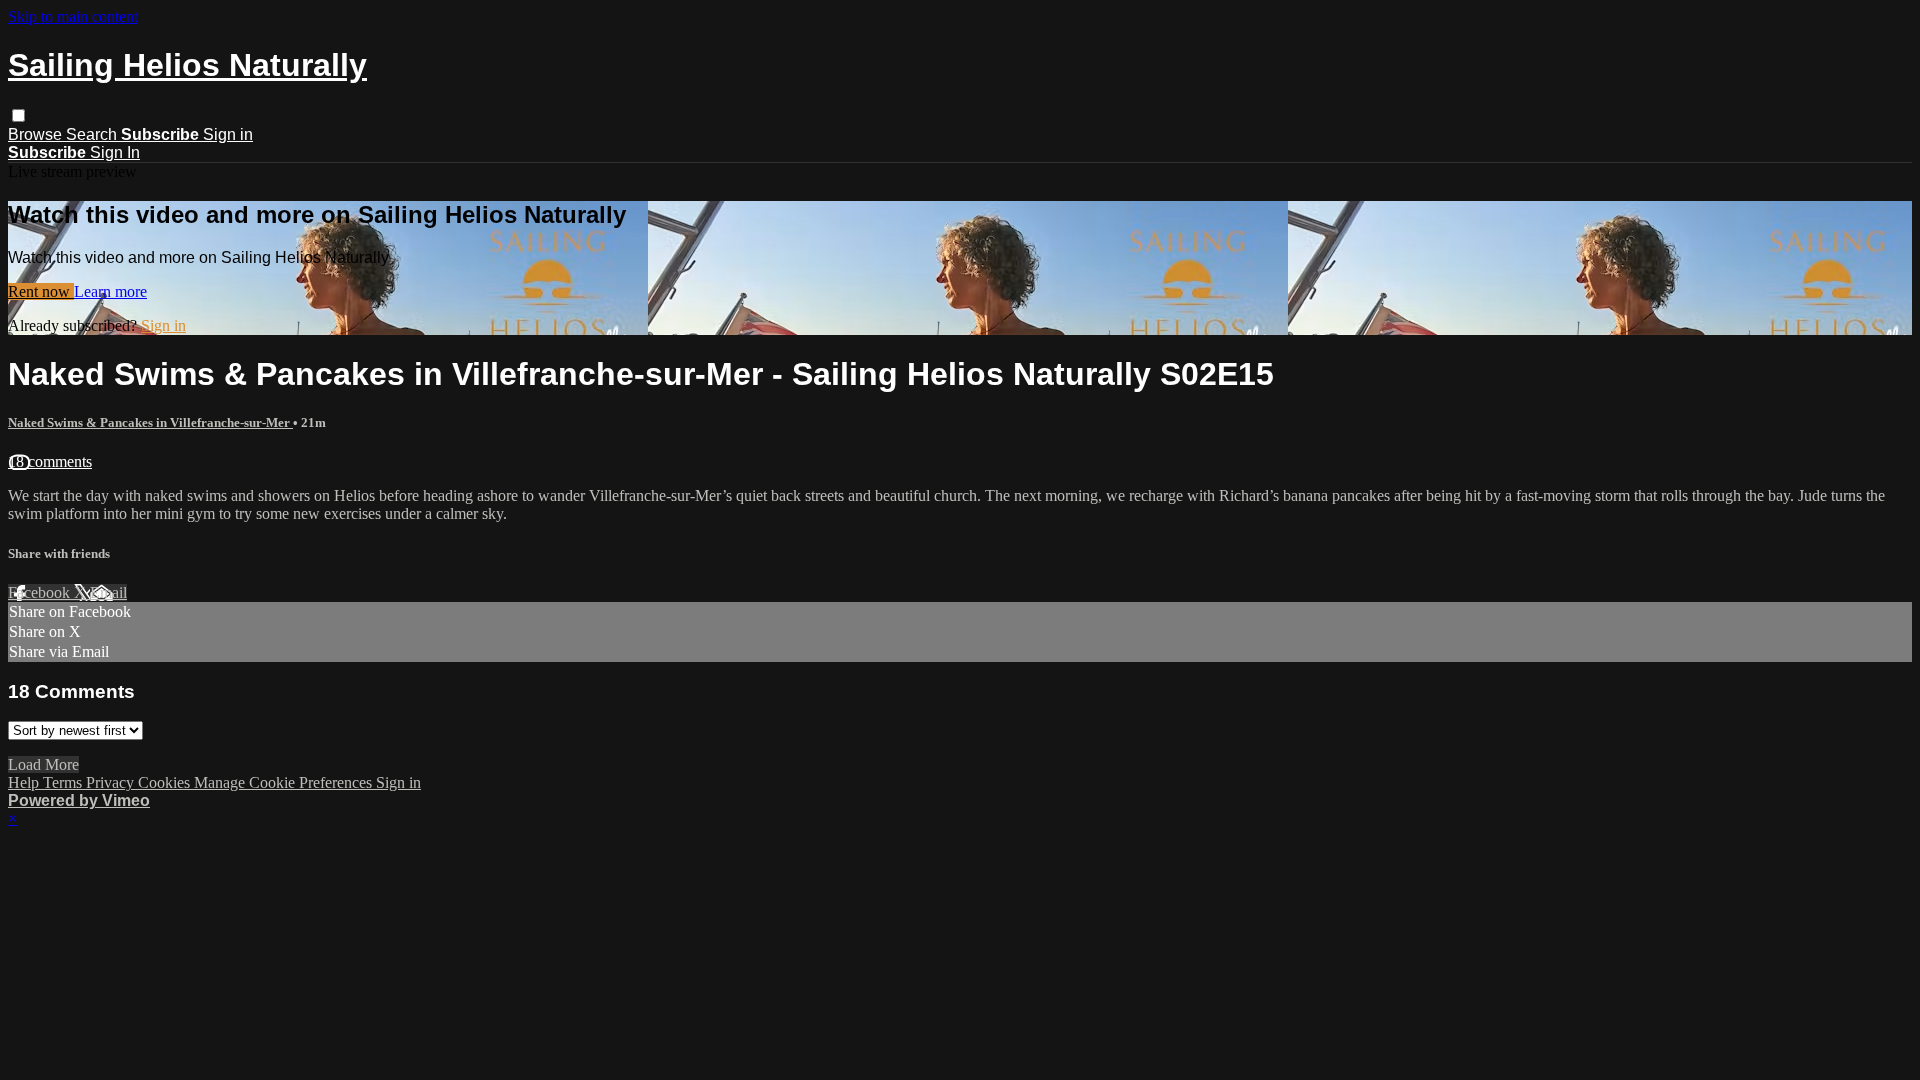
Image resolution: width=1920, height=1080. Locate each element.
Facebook (41, 592)
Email (108, 592)
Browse (37, 134)
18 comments (50, 461)
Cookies (166, 782)
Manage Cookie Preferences (285, 782)
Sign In (115, 152)
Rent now (41, 291)
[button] (18, 115)
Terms (64, 782)
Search (93, 134)
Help (25, 782)
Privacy (112, 782)
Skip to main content (73, 16)
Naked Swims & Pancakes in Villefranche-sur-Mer (150, 422)
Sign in (228, 134)
